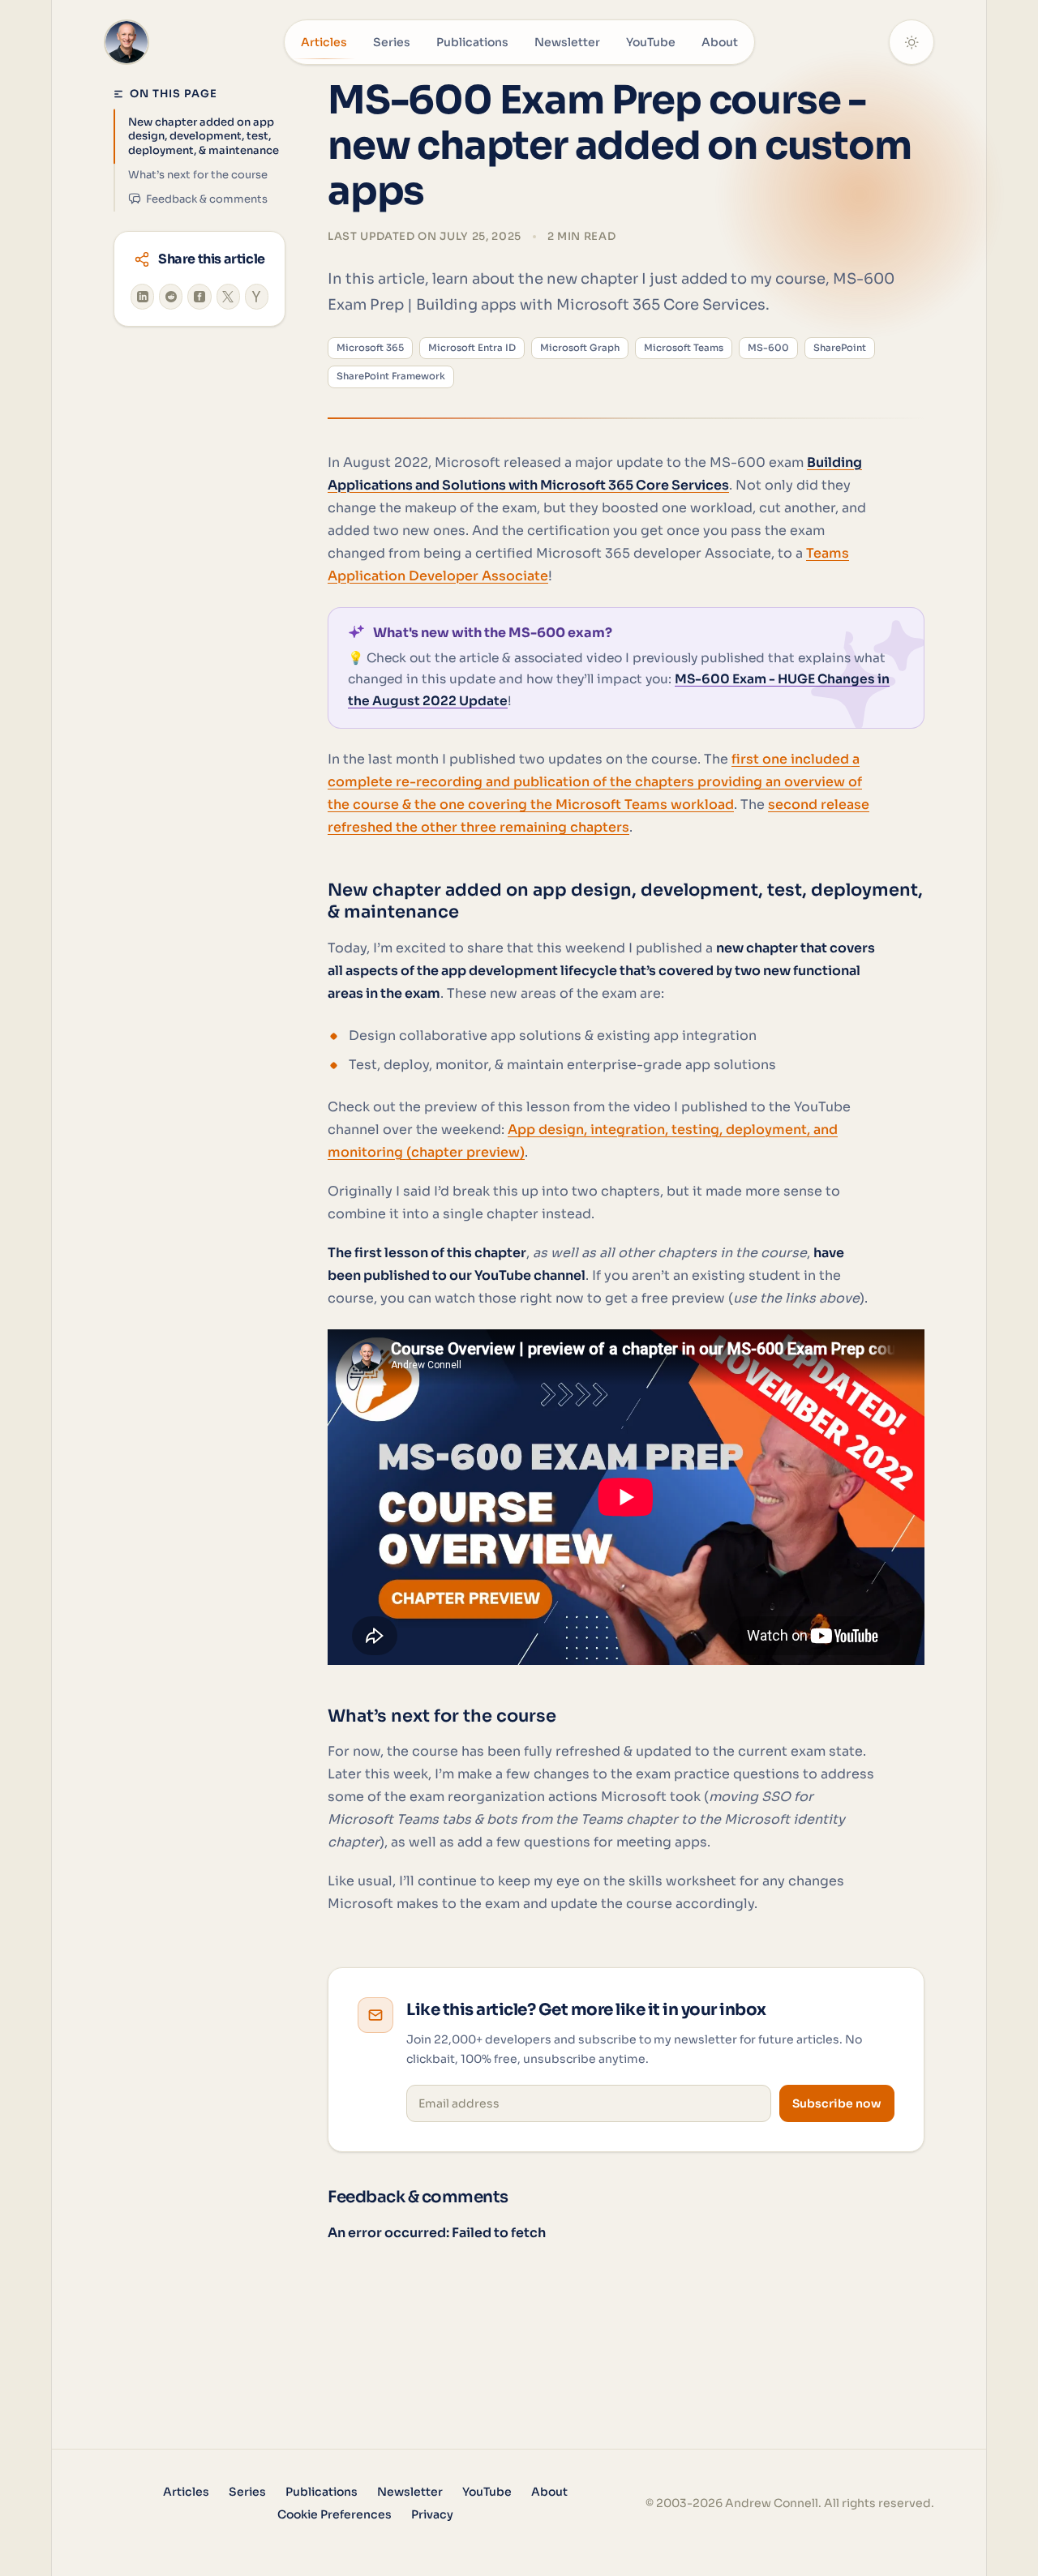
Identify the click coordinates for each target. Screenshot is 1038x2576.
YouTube (651, 42)
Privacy (432, 2514)
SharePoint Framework (391, 376)
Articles (324, 42)
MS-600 (768, 348)
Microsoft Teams (684, 348)
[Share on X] (228, 297)
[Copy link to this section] (311, 901)
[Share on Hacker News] (257, 297)
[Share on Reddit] (171, 297)
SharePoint (840, 348)
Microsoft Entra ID (472, 348)
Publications (472, 42)
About (720, 42)
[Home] (127, 42)
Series (392, 42)
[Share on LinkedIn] (142, 297)
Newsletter (567, 42)
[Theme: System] (911, 42)
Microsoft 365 (370, 348)
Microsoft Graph (580, 348)
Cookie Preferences (335, 2514)
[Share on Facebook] (199, 297)
